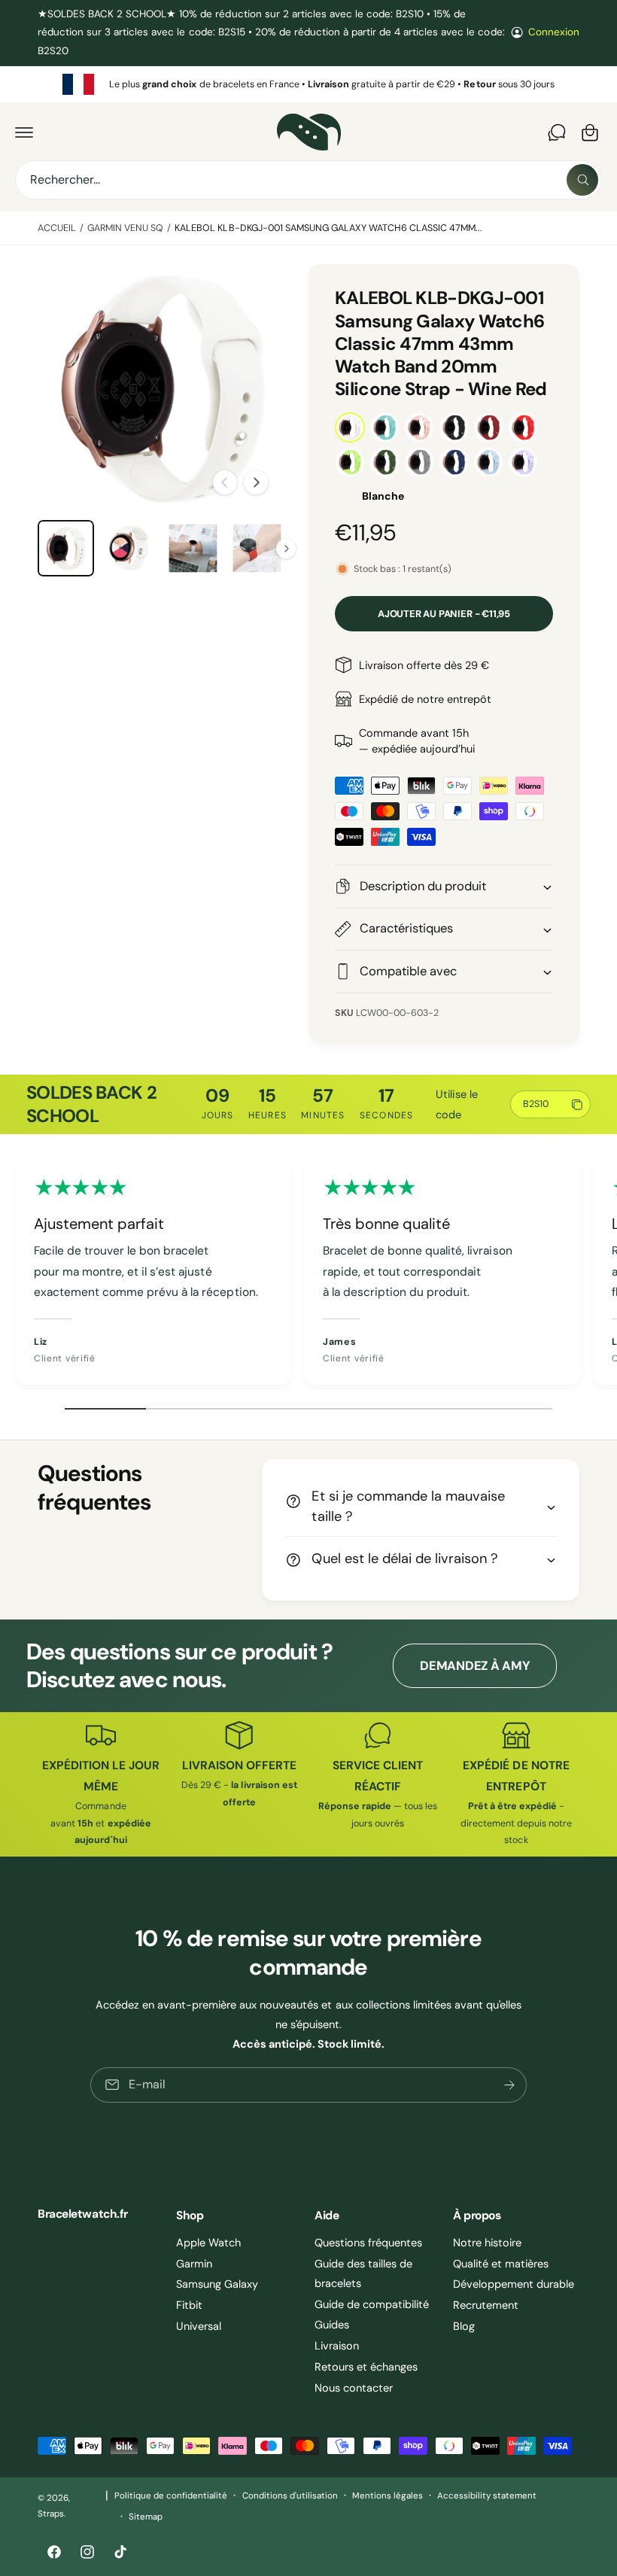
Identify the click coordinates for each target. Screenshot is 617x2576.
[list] (308, 84)
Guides (332, 2325)
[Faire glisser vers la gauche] (225, 482)
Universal (199, 2326)
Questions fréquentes (368, 2243)
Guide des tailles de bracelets (363, 2273)
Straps (51, 2514)
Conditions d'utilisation (290, 2496)
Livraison (337, 2346)
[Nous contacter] (557, 132)
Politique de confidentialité (171, 2496)
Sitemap (146, 2517)
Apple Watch (208, 2243)
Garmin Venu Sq (125, 228)
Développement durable (514, 2284)
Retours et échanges (366, 2367)
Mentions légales (388, 2496)
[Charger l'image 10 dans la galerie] (193, 548)
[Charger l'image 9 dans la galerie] (130, 548)
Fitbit (189, 2305)
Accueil (57, 228)
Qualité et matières (501, 2264)
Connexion (554, 32)
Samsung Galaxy (217, 2284)
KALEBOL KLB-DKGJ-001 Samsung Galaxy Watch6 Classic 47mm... (328, 228)
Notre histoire (487, 2243)
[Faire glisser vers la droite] (256, 482)
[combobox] (308, 180)
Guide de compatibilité (372, 2304)
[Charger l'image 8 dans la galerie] (66, 548)
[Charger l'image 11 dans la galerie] (257, 548)
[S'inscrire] (509, 2084)
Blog (464, 2326)
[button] (24, 132)
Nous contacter (354, 2388)
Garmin (194, 2264)
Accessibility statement (487, 2496)
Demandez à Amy (475, 1666)
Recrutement (486, 2305)
